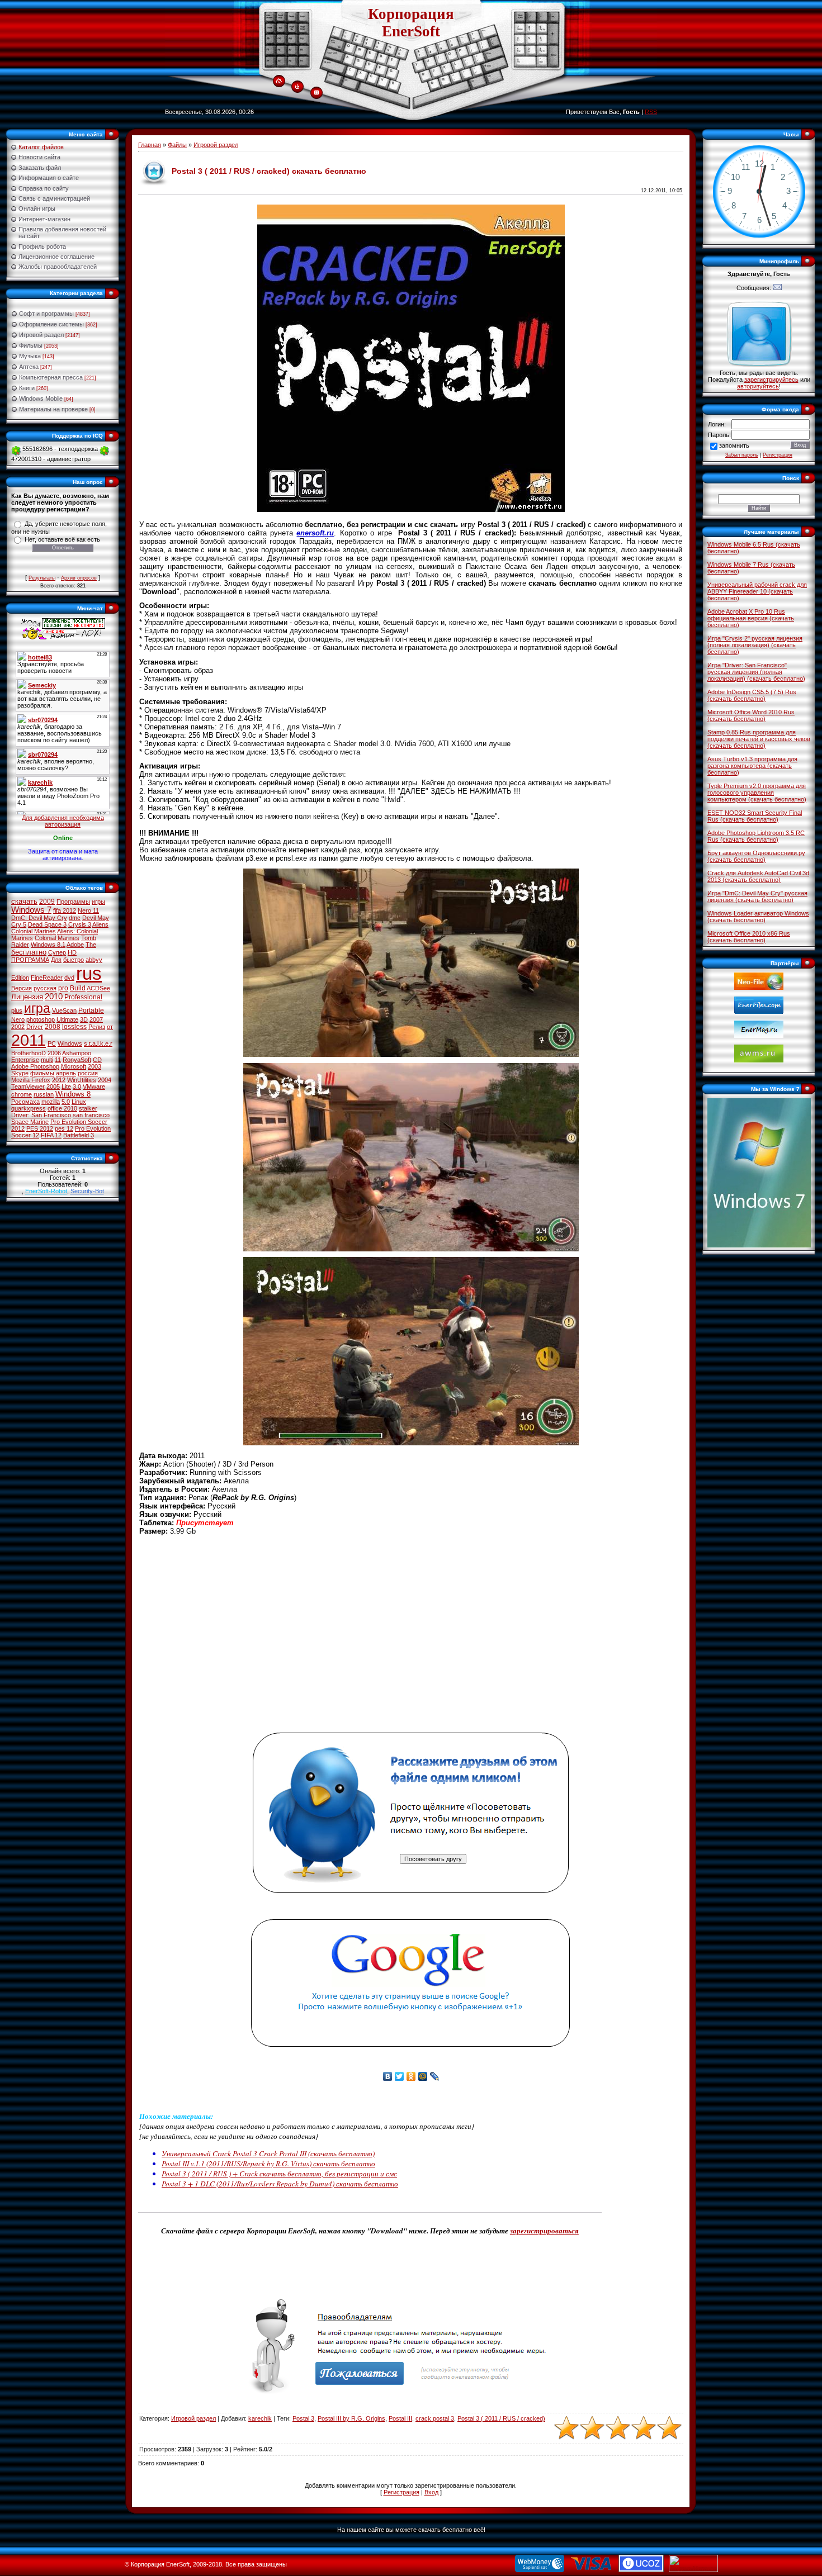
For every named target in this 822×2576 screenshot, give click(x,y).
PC (52, 1043)
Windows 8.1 (48, 945)
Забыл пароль (742, 455)
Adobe (75, 945)
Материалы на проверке (53, 409)
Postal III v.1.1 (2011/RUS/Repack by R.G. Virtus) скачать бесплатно (268, 2164)
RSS (651, 112)
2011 (29, 1040)
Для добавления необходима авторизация (63, 821)
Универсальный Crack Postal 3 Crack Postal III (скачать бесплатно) (268, 2153)
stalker (88, 1108)
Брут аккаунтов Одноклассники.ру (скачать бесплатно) (756, 856)
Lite (66, 1087)
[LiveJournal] (435, 2076)
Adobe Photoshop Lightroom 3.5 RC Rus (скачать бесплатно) (756, 836)
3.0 (77, 1087)
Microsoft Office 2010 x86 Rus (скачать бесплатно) (749, 937)
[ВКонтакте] (388, 2076)
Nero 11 (88, 910)
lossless (74, 1027)
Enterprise (25, 1060)
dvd (69, 978)
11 (58, 1060)
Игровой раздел (41, 335)
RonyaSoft (77, 1060)
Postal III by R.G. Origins (351, 2418)
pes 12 (64, 1128)
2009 (47, 902)
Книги (27, 388)
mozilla (51, 1102)
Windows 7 (31, 910)
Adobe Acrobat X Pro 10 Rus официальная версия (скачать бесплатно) (751, 618)
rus (89, 973)
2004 (105, 1080)
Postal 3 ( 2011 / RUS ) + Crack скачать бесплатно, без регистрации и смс (279, 2174)
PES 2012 (40, 1128)
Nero (18, 1019)
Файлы (177, 145)
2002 (18, 1027)
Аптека (29, 367)
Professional (83, 997)
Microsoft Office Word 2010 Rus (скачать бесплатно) (751, 715)
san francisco (91, 1115)
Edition (20, 978)
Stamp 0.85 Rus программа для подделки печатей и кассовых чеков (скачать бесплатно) (759, 739)
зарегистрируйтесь (771, 379)
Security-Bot (87, 1191)
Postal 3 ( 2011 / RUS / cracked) (501, 2418)
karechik (260, 2418)
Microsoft (74, 1066)
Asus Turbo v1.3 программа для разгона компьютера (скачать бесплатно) (752, 766)
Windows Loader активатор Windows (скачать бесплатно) (758, 917)
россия (88, 1073)
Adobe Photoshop (35, 1066)
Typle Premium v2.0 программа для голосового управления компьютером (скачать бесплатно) (757, 793)
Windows (70, 1043)
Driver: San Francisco (41, 1115)
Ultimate (67, 1019)
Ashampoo (77, 1053)
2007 (96, 1019)
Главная (150, 145)
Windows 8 (73, 1094)
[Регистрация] (316, 93)
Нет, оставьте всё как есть (62, 539)
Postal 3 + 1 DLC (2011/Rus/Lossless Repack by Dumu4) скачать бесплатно (280, 2184)
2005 (53, 1087)
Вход (431, 2492)
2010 (54, 997)
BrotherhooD (29, 1053)
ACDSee (98, 988)
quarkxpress (29, 1108)
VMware (94, 1087)
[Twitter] (400, 2076)
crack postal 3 (435, 2418)
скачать (24, 901)
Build (78, 988)
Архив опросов (79, 578)
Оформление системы (51, 324)
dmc (75, 918)
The (91, 945)
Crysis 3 (80, 924)
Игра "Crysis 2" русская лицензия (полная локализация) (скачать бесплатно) (755, 645)
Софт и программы (46, 314)
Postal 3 (303, 2418)
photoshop (41, 1019)
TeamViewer (28, 1087)
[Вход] (297, 87)
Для (56, 960)
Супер (57, 952)
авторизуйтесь (758, 386)
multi (47, 1060)
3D (84, 1019)
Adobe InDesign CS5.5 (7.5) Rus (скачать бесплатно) (752, 695)
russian (44, 1094)
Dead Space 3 (47, 924)
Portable (91, 1011)
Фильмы (31, 345)
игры (98, 902)
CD (97, 1060)
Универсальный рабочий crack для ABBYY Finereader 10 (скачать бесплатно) (757, 591)
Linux (79, 1102)
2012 (59, 1080)
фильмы (42, 1073)
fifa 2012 (65, 910)
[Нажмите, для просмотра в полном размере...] (411, 1054)
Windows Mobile (41, 399)
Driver (35, 1027)
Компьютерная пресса (51, 377)
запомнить (734, 445)
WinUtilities (82, 1080)
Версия (22, 988)
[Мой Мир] (423, 2076)
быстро (74, 960)
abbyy (94, 960)
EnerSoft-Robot (46, 1191)
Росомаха (25, 1102)
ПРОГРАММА (30, 960)
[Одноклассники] (411, 2076)
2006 (54, 1053)
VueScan (64, 1011)
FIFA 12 (51, 1135)
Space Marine (30, 1122)
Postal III (400, 2418)
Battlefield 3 (79, 1135)
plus (17, 1011)
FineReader (47, 978)
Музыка (30, 356)
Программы (73, 902)
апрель (66, 1073)
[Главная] (279, 82)
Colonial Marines (57, 938)
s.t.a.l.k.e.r (98, 1043)
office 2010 (62, 1108)
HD (72, 952)
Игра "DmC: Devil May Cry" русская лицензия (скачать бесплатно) (757, 896)
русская (45, 988)
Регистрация (401, 2492)
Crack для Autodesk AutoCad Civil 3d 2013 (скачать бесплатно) (758, 876)
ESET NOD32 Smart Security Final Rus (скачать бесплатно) (755, 816)
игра (37, 1008)
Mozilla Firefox (31, 1080)
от (110, 1027)
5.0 (66, 1102)
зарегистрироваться (544, 2231)
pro (63, 988)
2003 (95, 1066)
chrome (22, 1094)
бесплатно (29, 952)
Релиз (97, 1027)
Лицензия (27, 997)
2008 (53, 1027)
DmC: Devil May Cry (39, 918)
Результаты (42, 578)
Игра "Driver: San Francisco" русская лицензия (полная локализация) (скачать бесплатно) (756, 672)
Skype (20, 1073)
